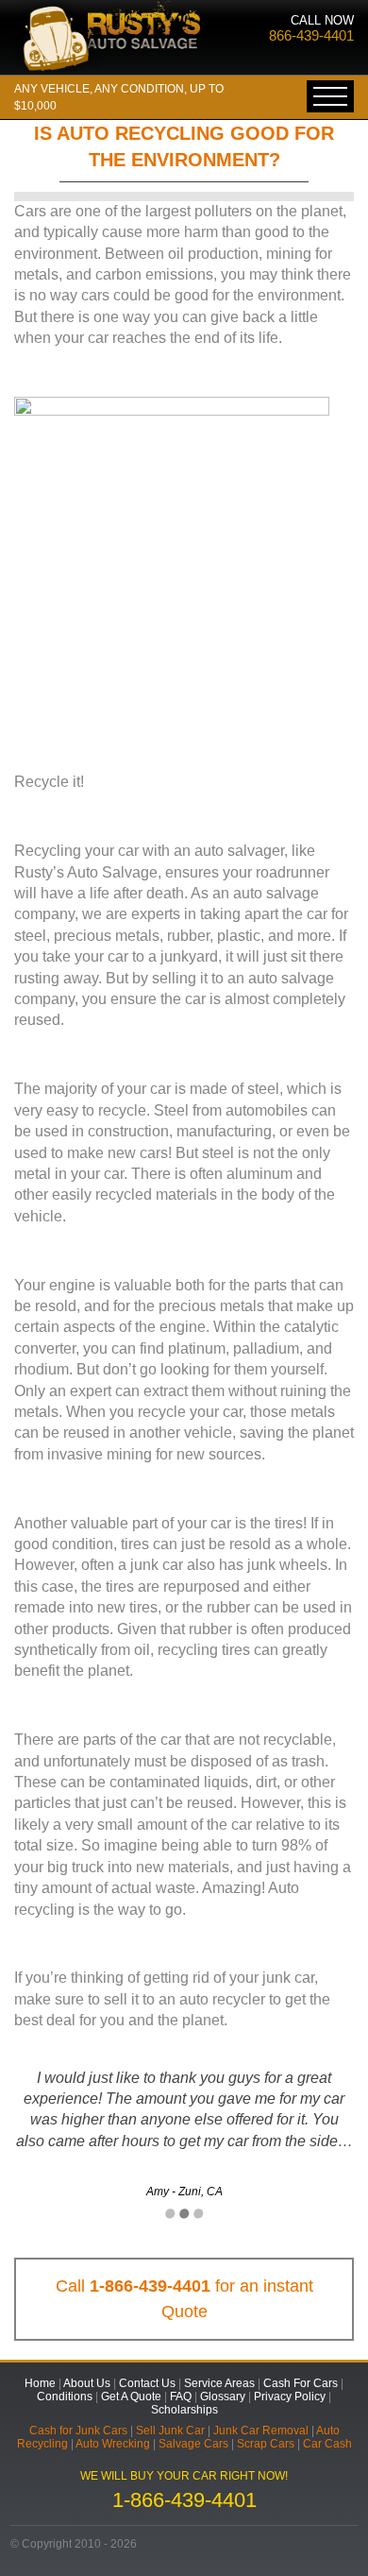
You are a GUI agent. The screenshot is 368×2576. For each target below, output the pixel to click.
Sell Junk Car (170, 2431)
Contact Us (147, 2383)
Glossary (223, 2397)
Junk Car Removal (261, 2431)
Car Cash (327, 2444)
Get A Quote (131, 2397)
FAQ (181, 2397)
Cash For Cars (301, 2383)
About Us (87, 2383)
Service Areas (219, 2383)
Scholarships (184, 2410)
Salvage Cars (193, 2444)
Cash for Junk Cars (78, 2431)
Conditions (65, 2397)
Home (40, 2383)
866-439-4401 (311, 35)
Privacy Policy (290, 2397)
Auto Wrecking (113, 2444)
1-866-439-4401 (150, 2286)
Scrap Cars (266, 2444)
